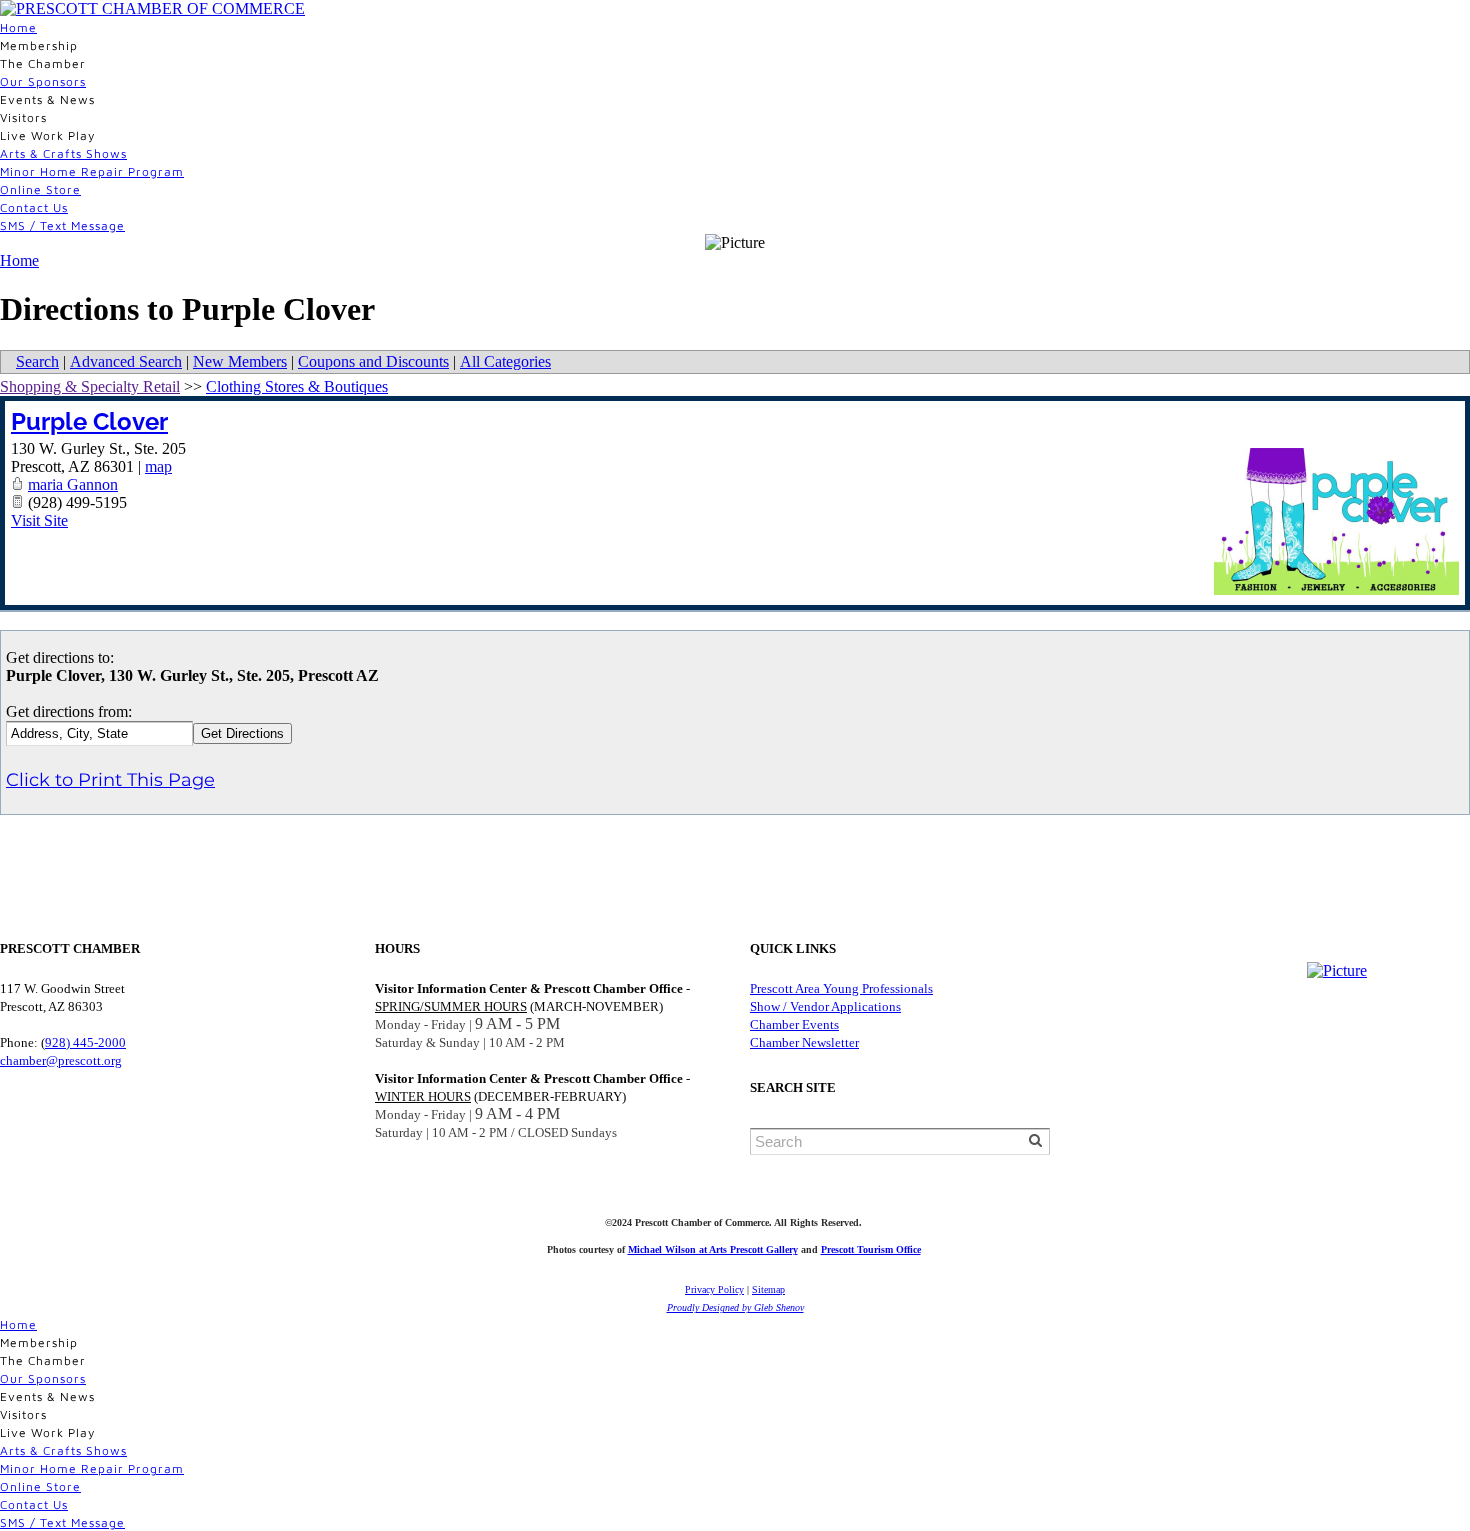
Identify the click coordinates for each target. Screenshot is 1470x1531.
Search (37, 361)
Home (18, 27)
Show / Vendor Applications (825, 1006)
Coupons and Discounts (373, 361)
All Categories (505, 361)
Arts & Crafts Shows (63, 153)
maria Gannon (73, 484)
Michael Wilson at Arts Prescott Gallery (713, 1249)
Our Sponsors (43, 81)
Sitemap (768, 1289)
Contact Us (34, 207)
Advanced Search (126, 361)
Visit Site (39, 520)
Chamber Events (794, 1024)
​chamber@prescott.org (61, 1060)
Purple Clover (89, 421)
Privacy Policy (714, 1289)
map (158, 466)
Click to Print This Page (110, 780)
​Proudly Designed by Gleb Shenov (735, 1307)
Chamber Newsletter (804, 1042)
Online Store (40, 189)
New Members (240, 361)
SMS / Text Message (62, 225)
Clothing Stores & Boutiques (297, 386)
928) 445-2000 (85, 1042)
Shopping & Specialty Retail (90, 386)
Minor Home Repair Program (92, 171)
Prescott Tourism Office (871, 1249)
